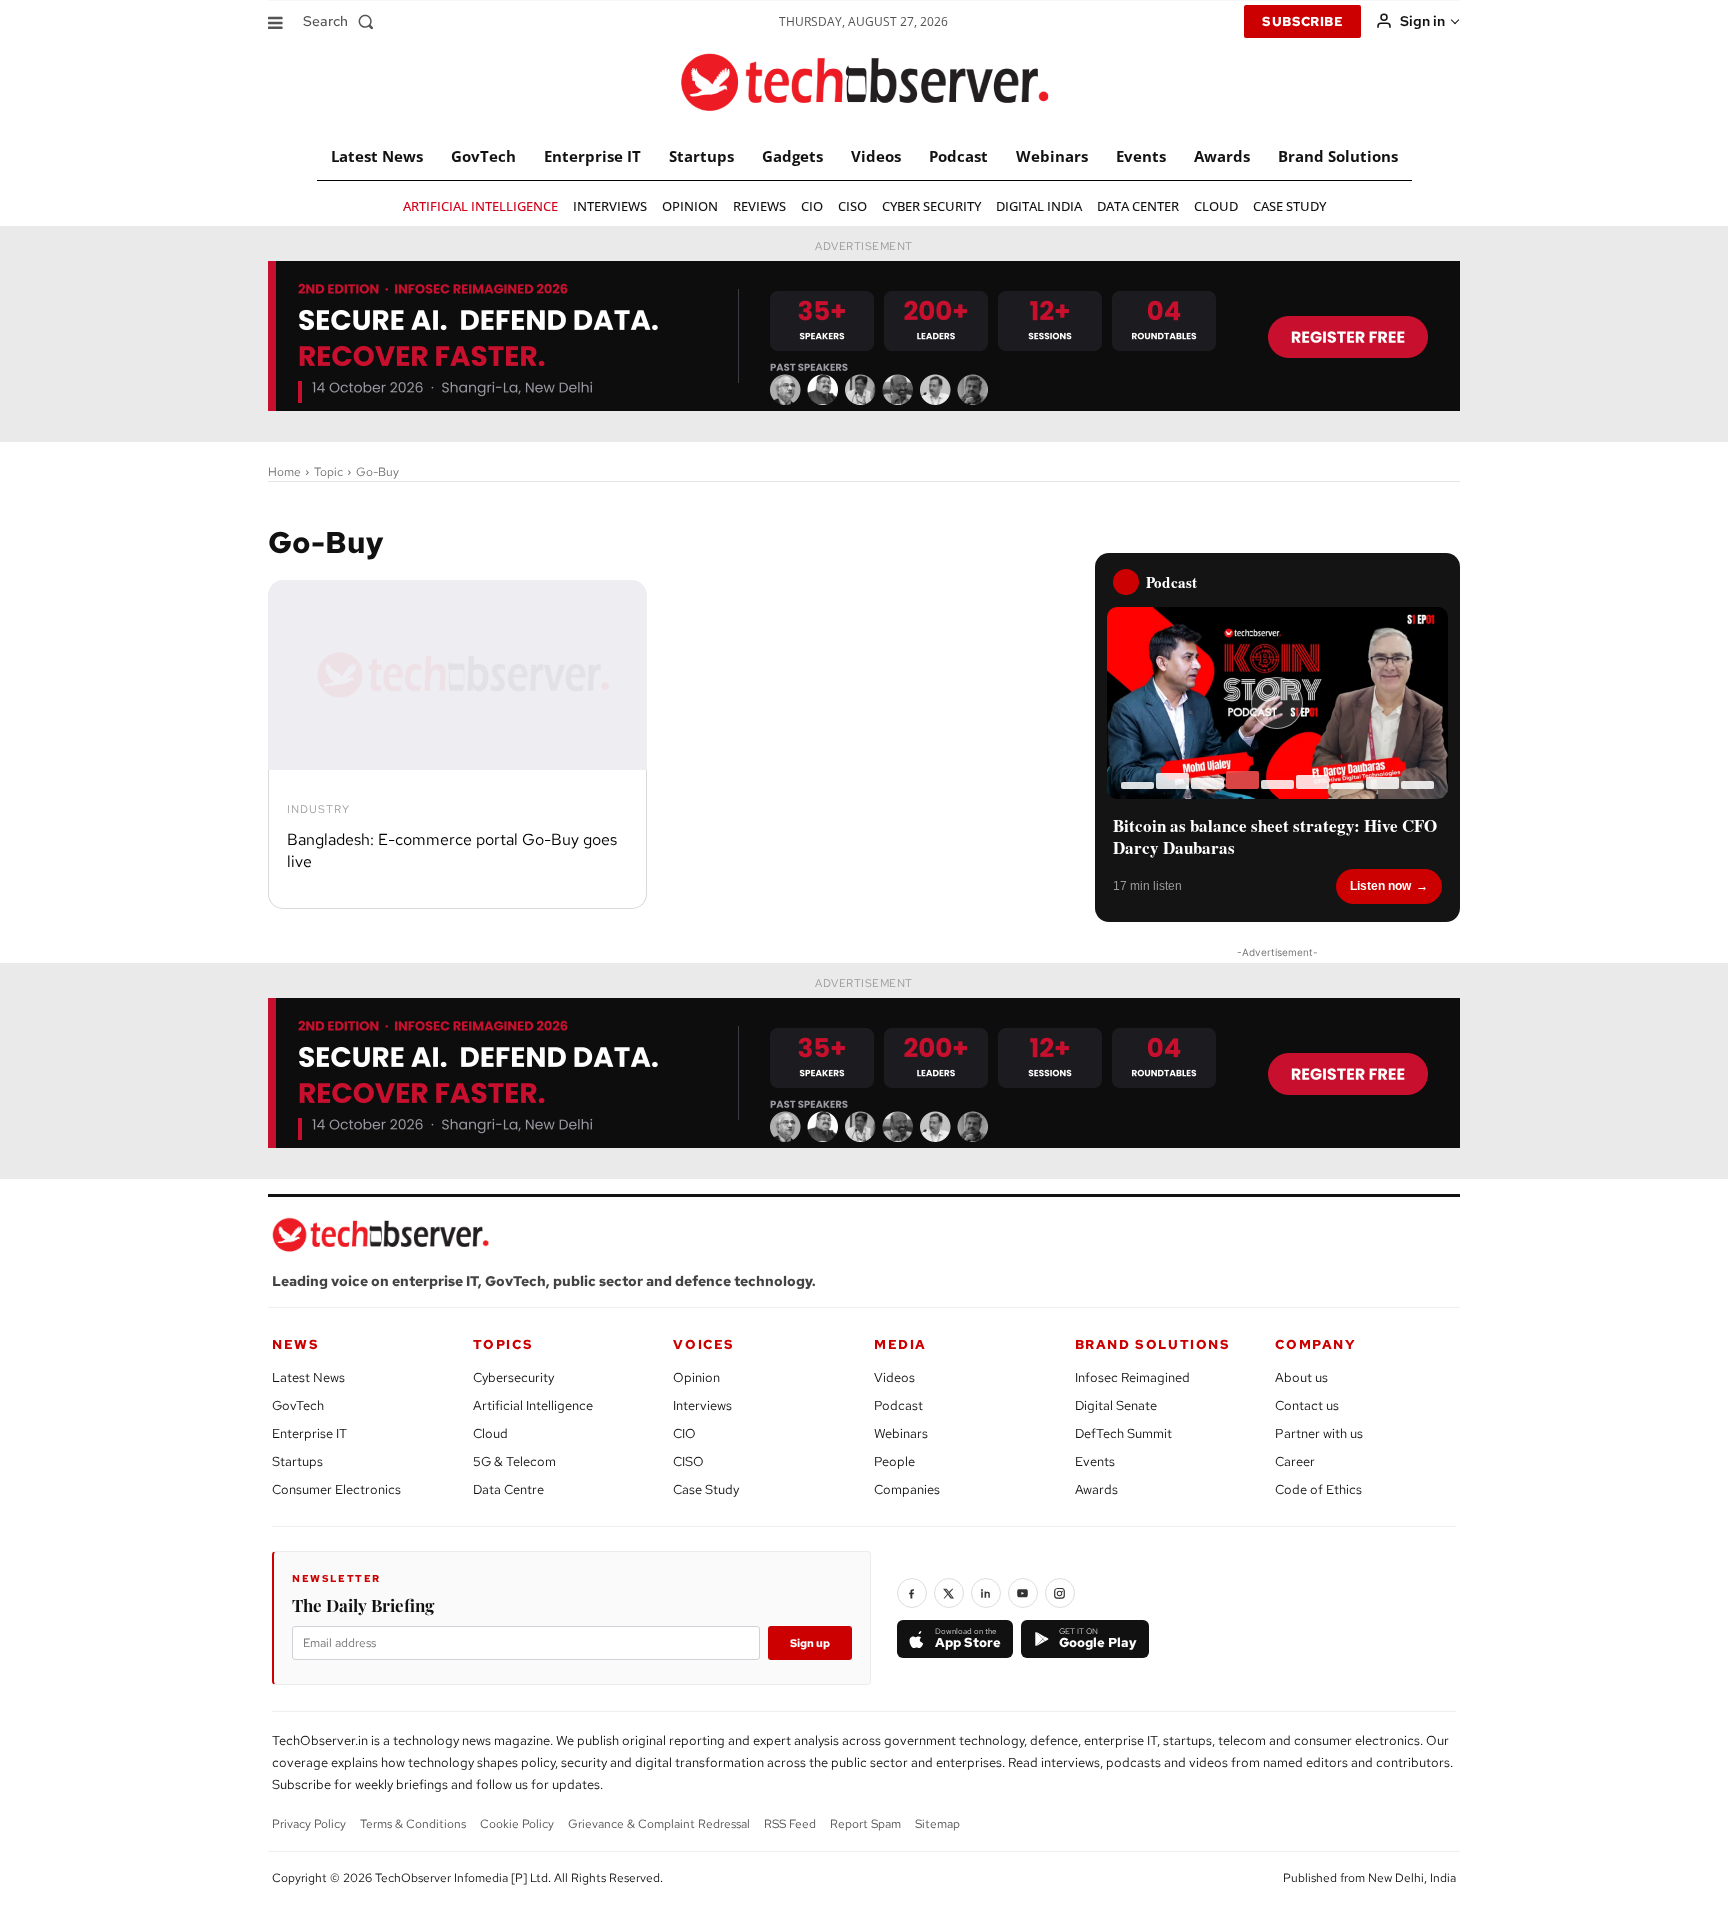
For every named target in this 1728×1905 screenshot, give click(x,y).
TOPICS (503, 1344)
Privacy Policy (309, 1824)
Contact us (1307, 1405)
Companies (907, 1489)
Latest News (308, 1377)
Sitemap (937, 1824)
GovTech (298, 1405)
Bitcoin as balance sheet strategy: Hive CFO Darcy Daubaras (1275, 837)
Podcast (898, 1405)
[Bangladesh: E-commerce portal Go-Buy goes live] (457, 675)
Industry (318, 809)
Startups (297, 1461)
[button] (342, 21)
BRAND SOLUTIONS (1153, 1344)
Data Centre (508, 1489)
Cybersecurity (513, 1377)
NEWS (295, 1344)
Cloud (490, 1433)
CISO (688, 1461)
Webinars (901, 1433)
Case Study (706, 1489)
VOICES (704, 1344)
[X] (949, 1593)
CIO (684, 1433)
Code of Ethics (1318, 1489)
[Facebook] (912, 1593)
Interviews (702, 1405)
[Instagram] (1060, 1593)
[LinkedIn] (986, 1593)
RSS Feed (790, 1824)
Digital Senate (1116, 1405)
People (894, 1461)
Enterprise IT (309, 1433)
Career (1295, 1461)
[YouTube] (1023, 1593)
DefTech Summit (1123, 1433)
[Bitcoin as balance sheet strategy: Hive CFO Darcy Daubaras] (1277, 703)
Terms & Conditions (413, 1824)
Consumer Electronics (336, 1489)
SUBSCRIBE (1302, 21)
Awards (1096, 1489)
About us (1301, 1377)
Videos (894, 1377)
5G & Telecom (514, 1461)
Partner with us (1319, 1433)
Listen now (1380, 886)
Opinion (696, 1377)
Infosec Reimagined (1132, 1377)
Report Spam (865, 1824)
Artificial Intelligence (533, 1405)
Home (284, 472)
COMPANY (1315, 1344)
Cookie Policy (517, 1824)
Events (1095, 1461)
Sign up (810, 1643)
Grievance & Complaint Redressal (659, 1824)
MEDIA (900, 1344)
